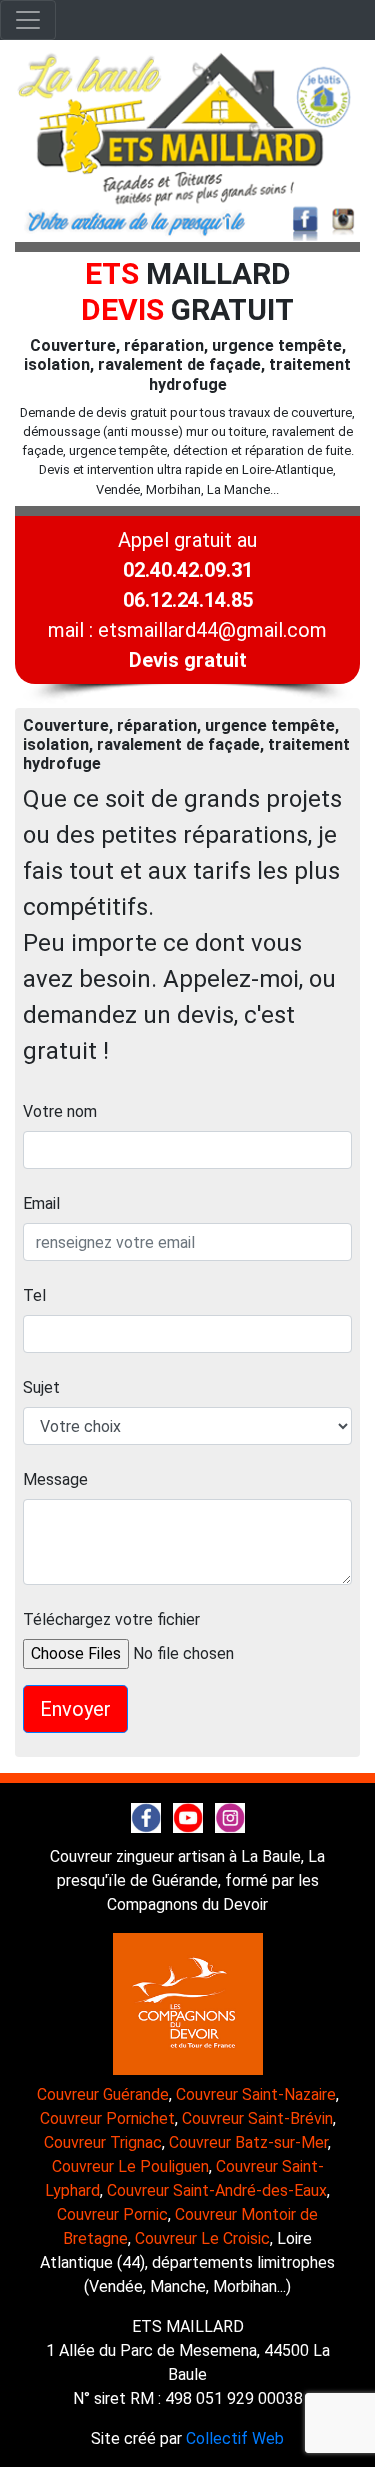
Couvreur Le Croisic (202, 2238)
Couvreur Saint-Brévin (257, 2118)
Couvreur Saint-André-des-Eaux (217, 2190)
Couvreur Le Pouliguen (130, 2166)
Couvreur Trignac (103, 2142)
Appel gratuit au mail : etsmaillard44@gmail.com (187, 600)
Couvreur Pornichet (107, 2118)
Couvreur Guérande (103, 2094)
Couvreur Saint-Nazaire (256, 2094)
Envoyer (75, 1709)
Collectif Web (235, 2438)
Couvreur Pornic (112, 2214)
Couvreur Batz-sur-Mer (248, 2142)
